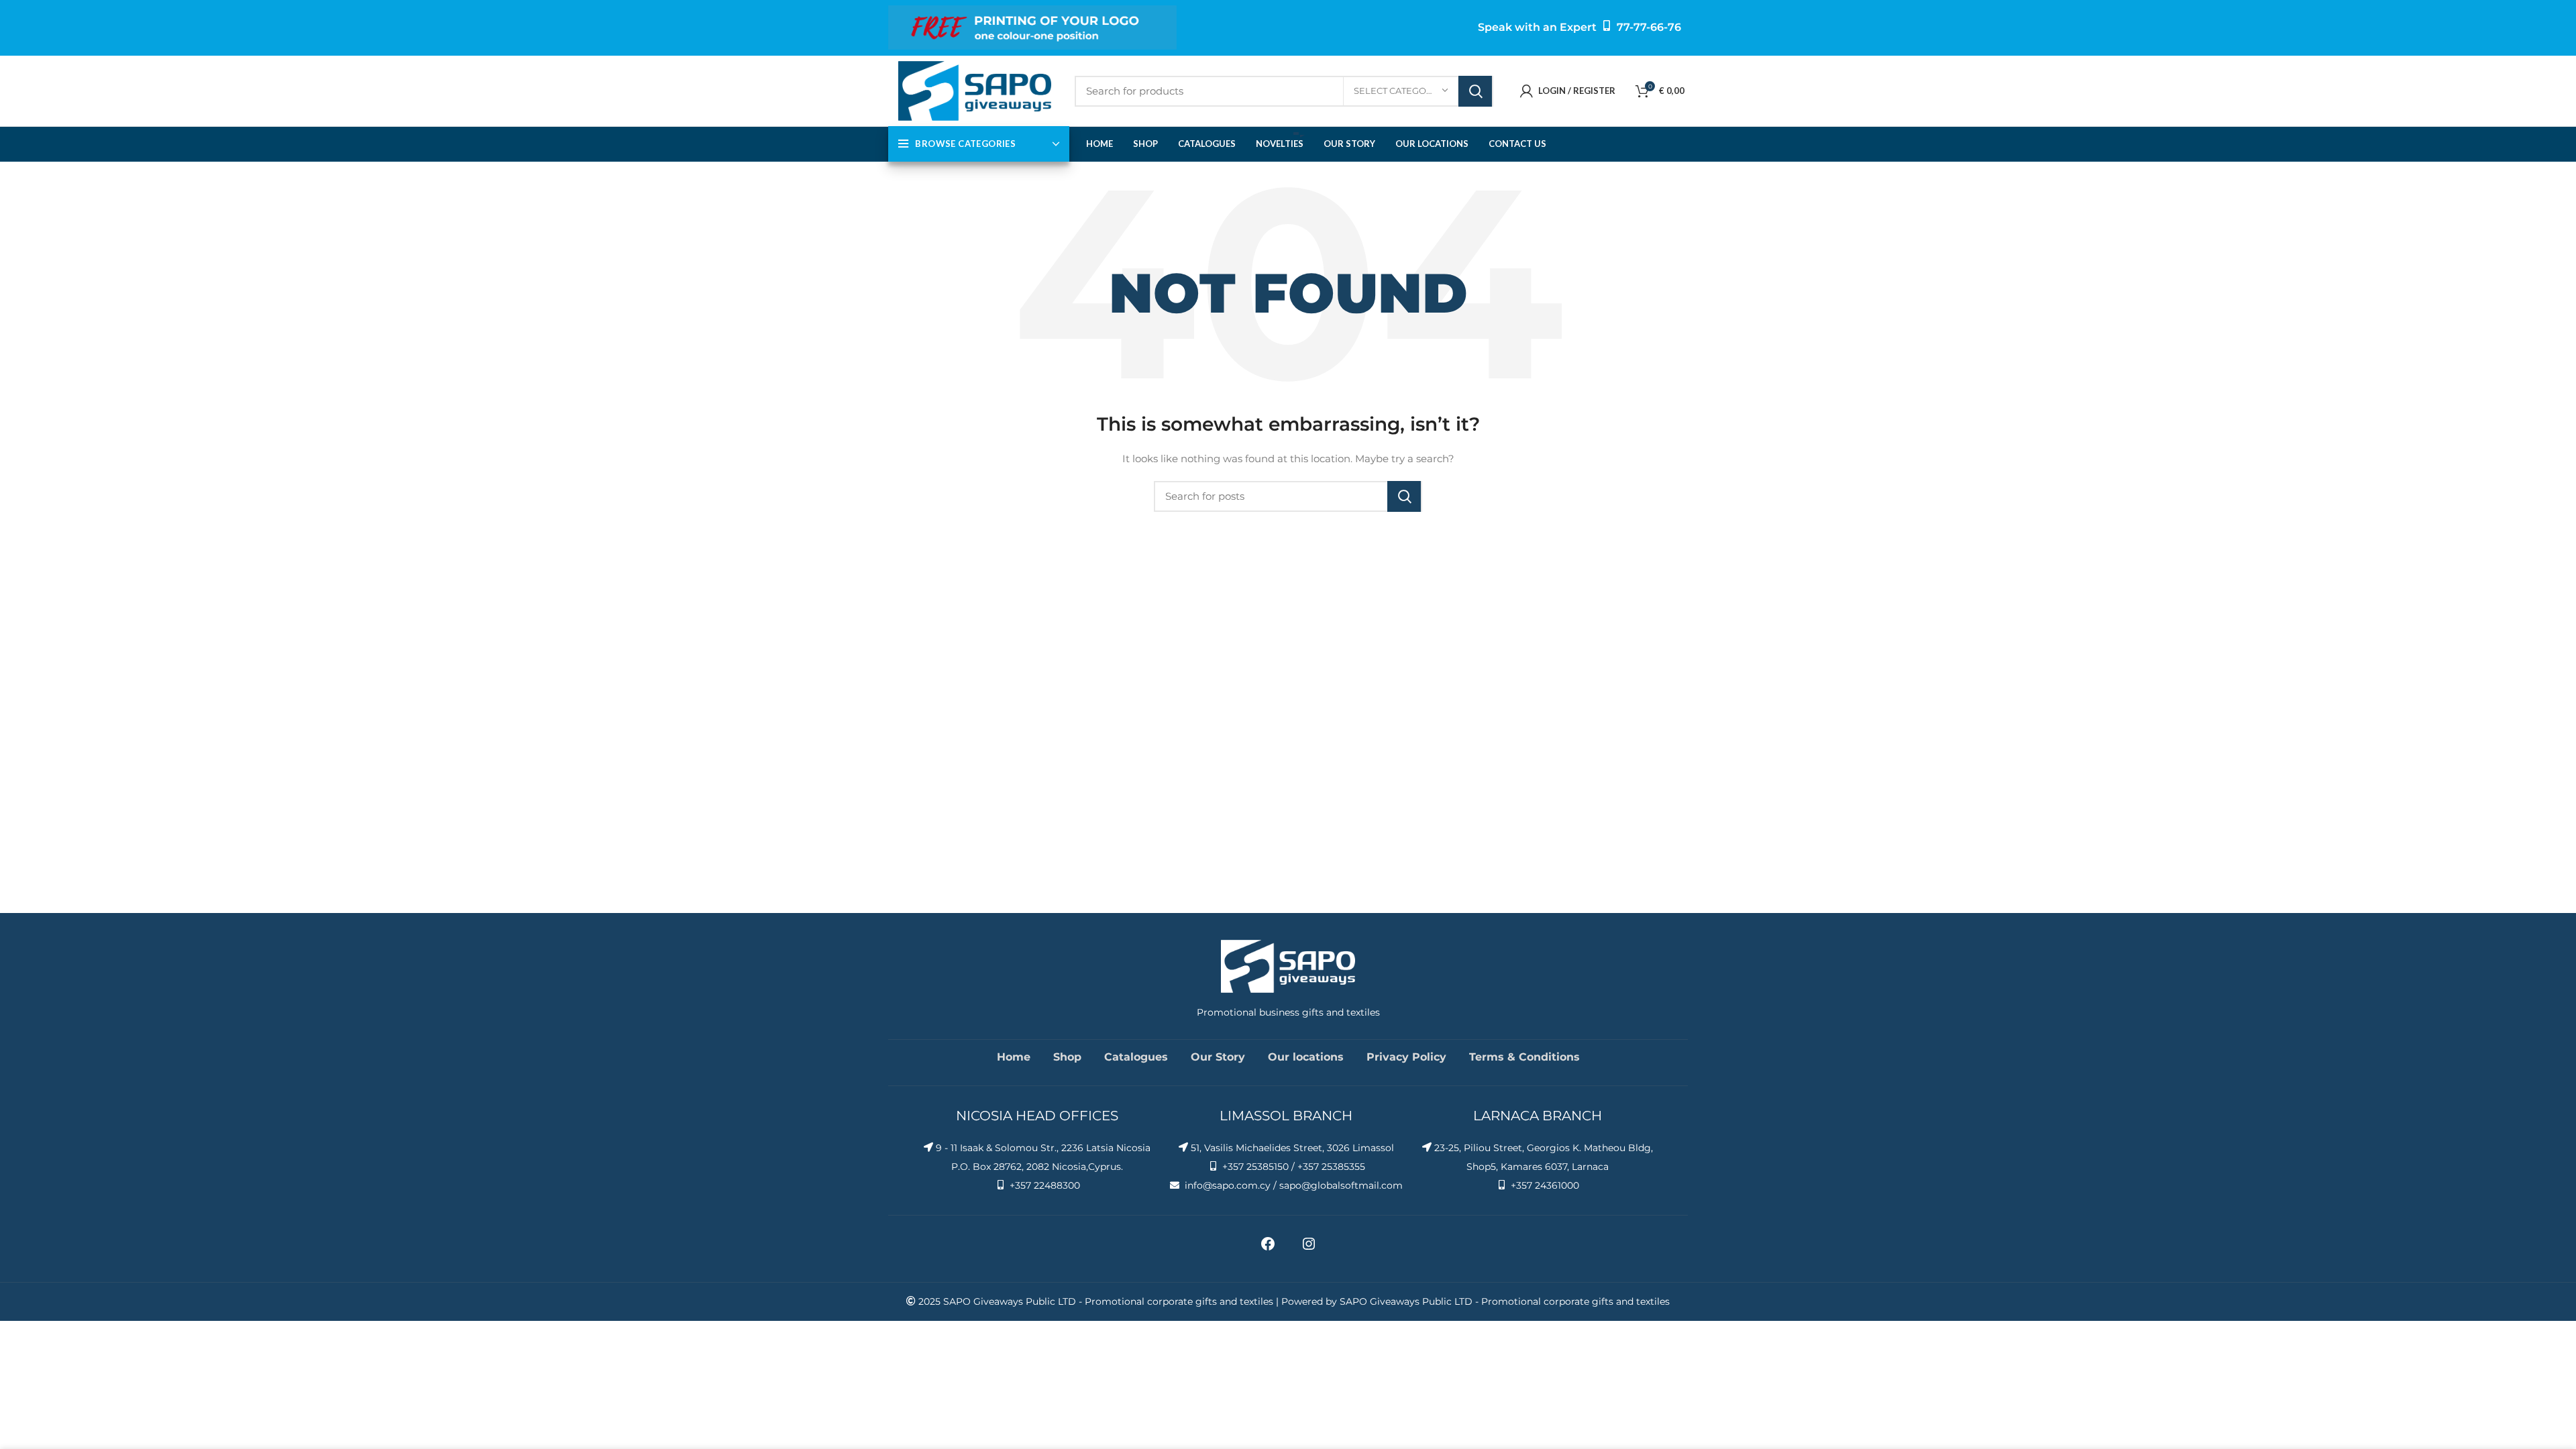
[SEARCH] (1475, 91)
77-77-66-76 (1649, 27)
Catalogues (1136, 1057)
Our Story (1218, 1057)
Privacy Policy (1406, 1057)
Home (1014, 1057)
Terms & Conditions (1524, 1057)
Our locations (1306, 1057)
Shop (1067, 1057)
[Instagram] (1309, 1248)
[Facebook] (1268, 1248)
